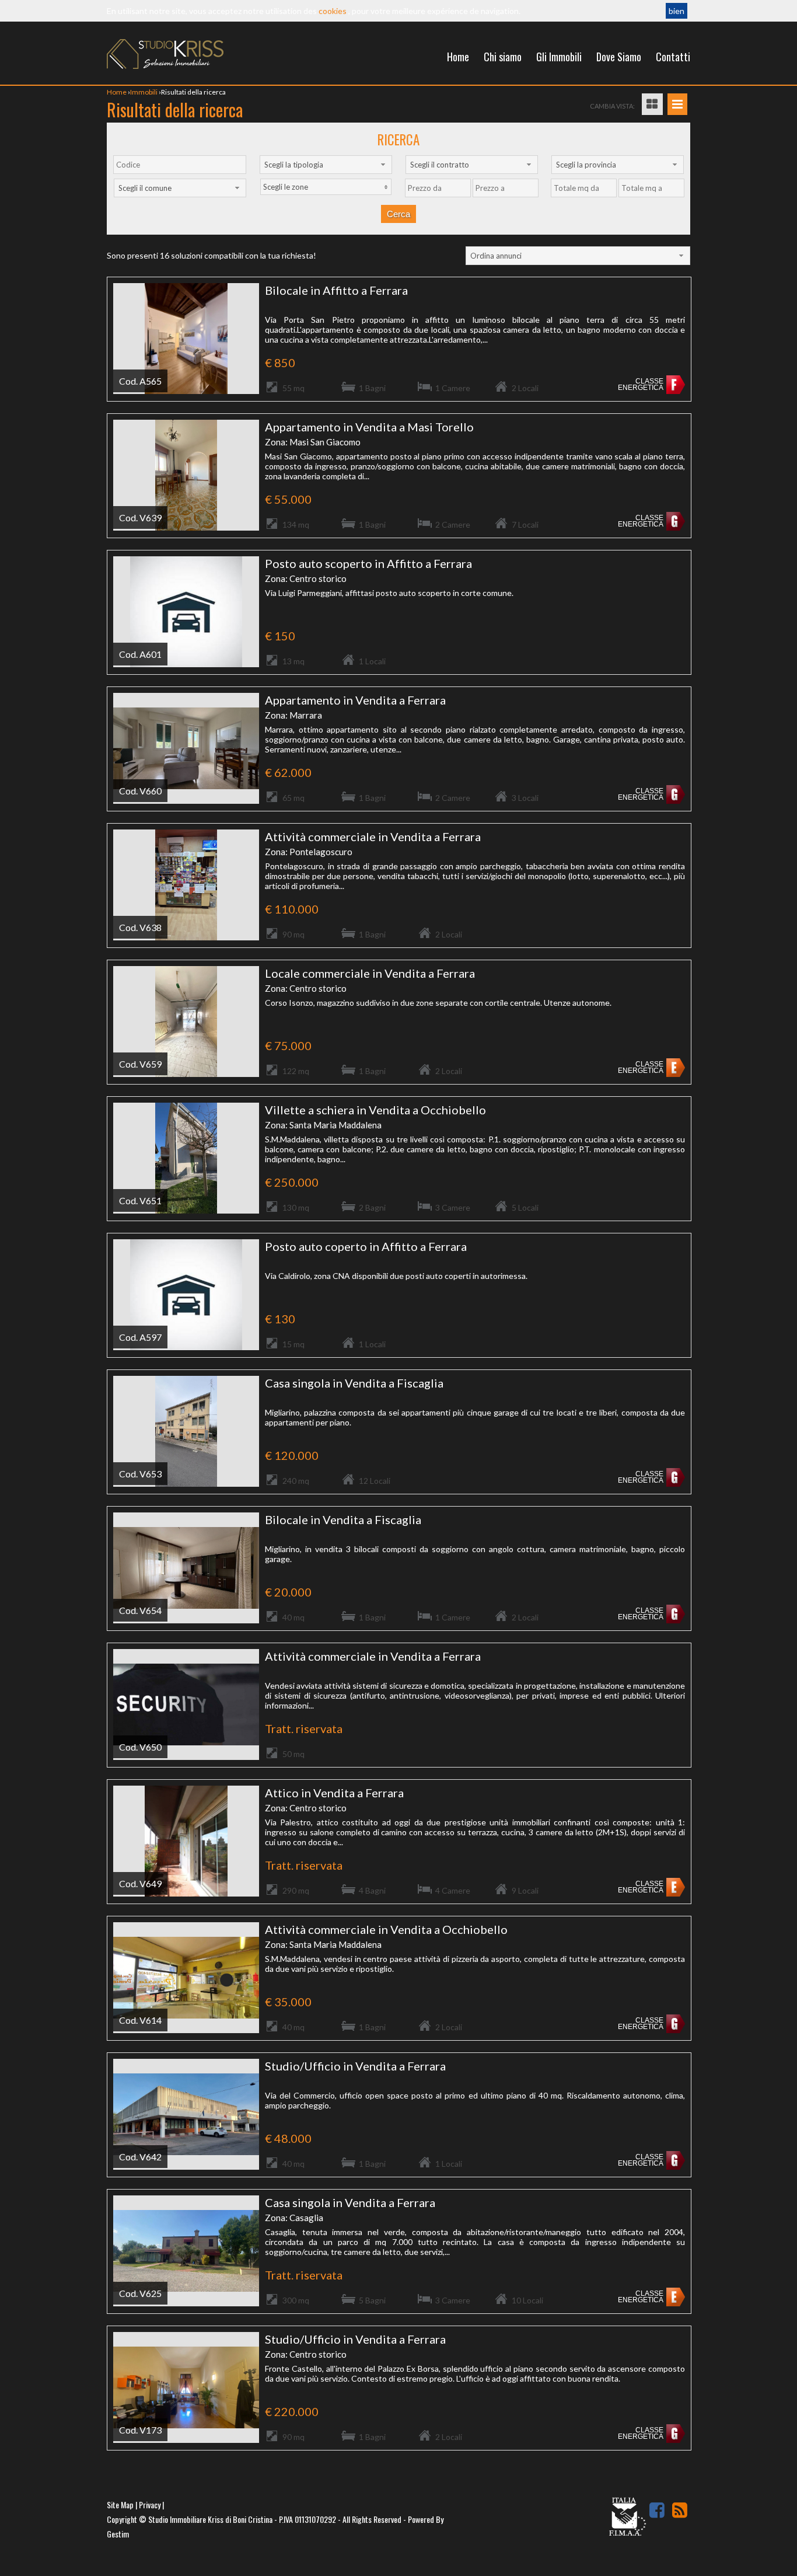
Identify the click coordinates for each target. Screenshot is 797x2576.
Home (458, 57)
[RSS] (680, 2510)
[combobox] (326, 165)
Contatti (673, 57)
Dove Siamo (619, 57)
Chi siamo (503, 57)
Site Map (120, 2504)
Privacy (150, 2504)
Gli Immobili (559, 57)
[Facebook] (657, 2510)
